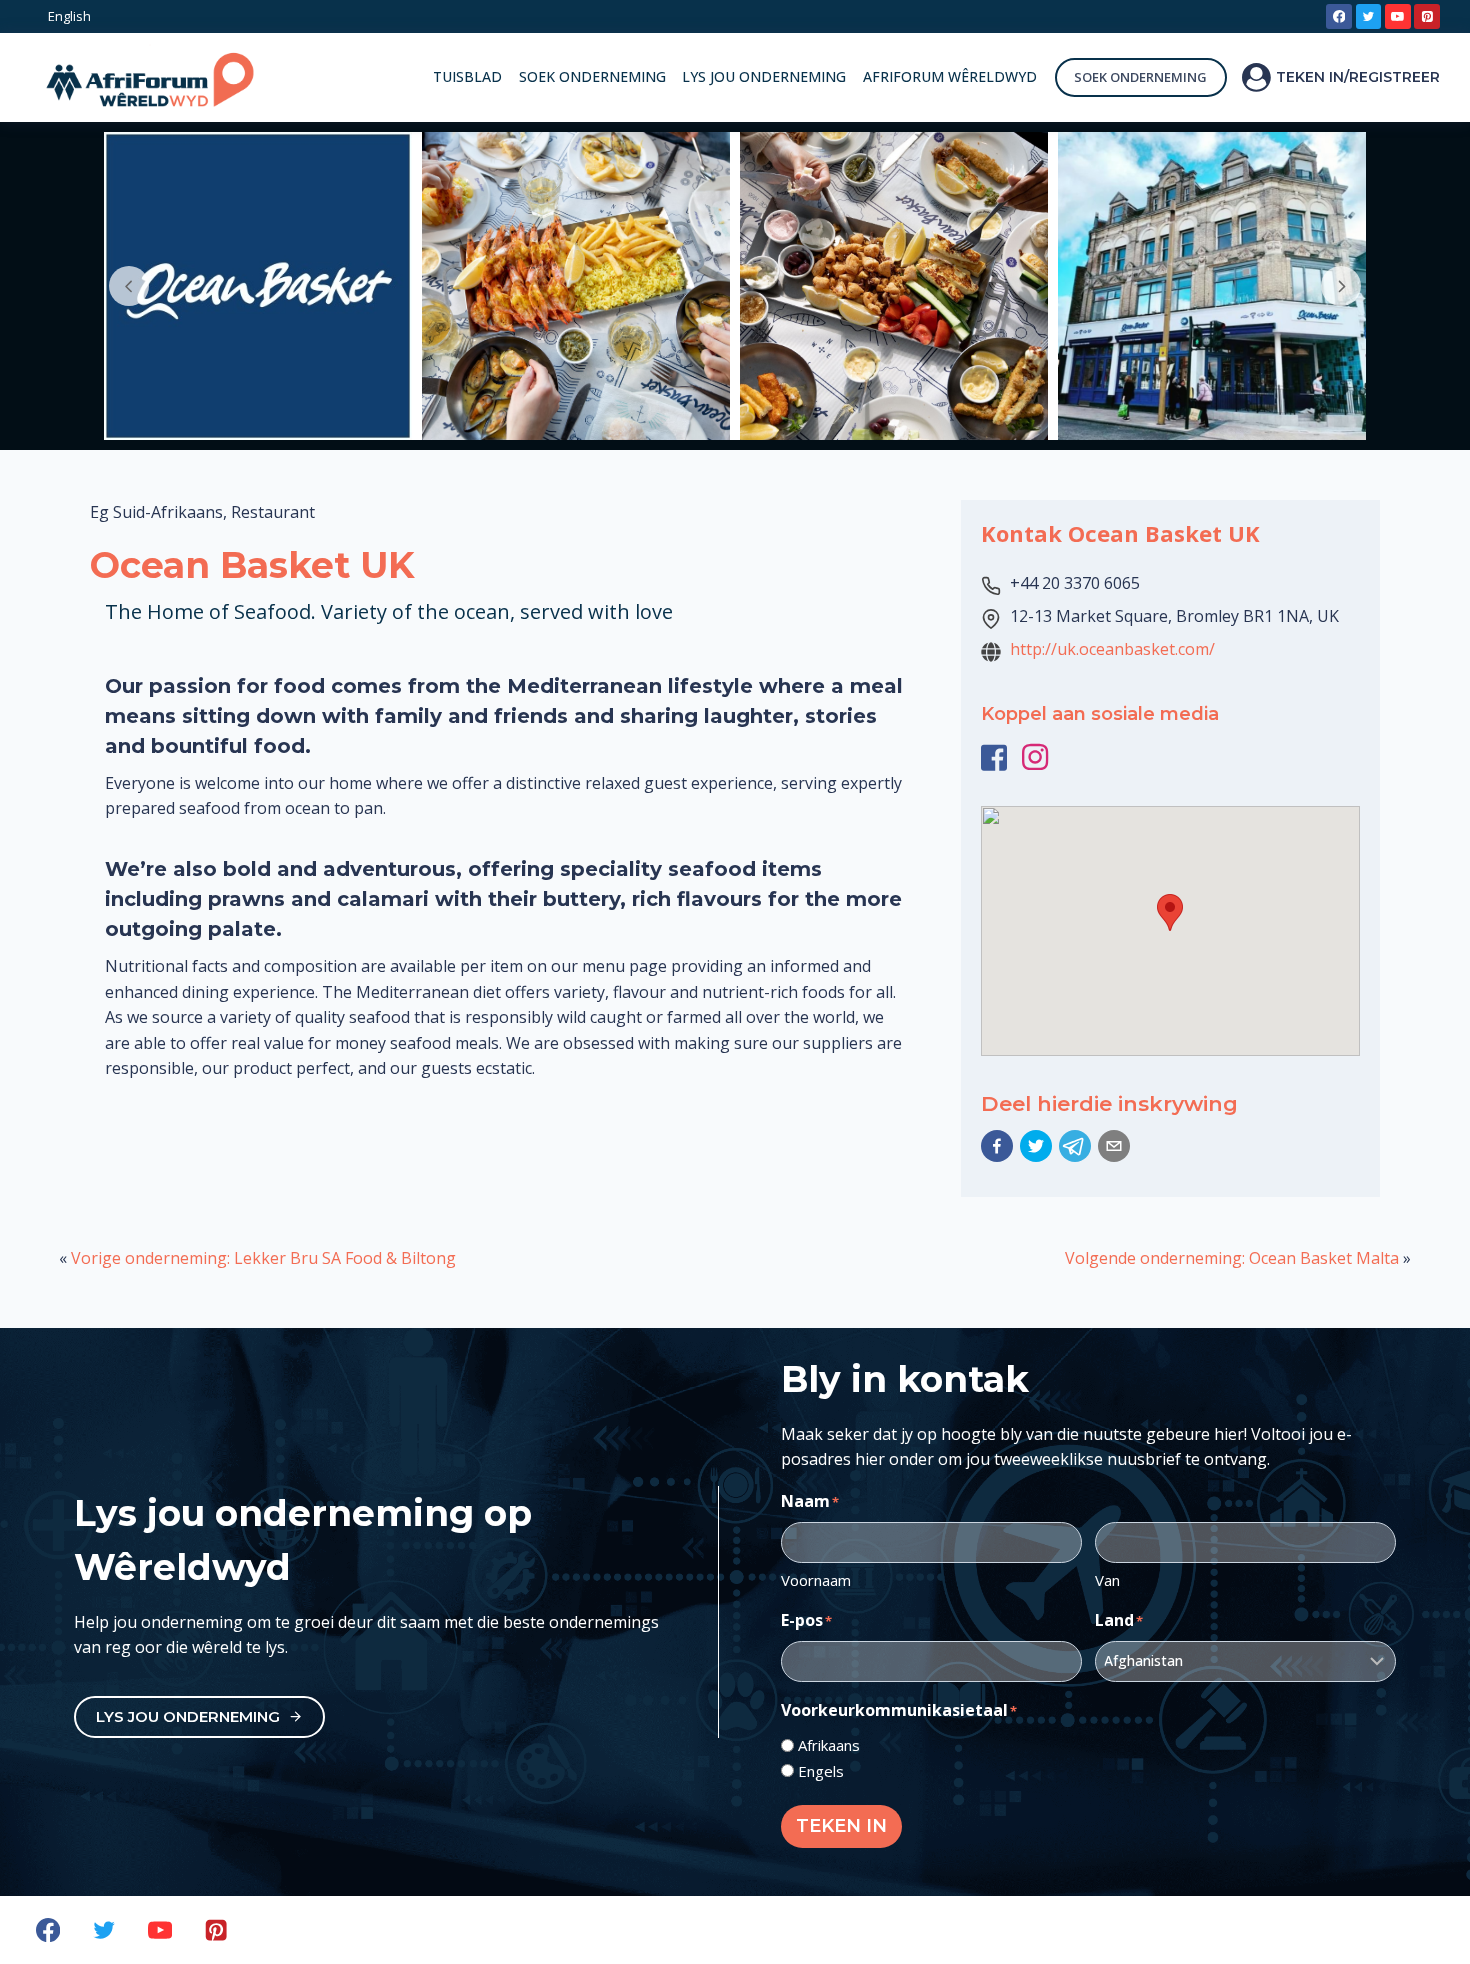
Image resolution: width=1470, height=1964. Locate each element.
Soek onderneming (592, 76)
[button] (997, 1146)
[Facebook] (1339, 17)
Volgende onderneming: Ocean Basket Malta (1232, 1258)
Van (1107, 1580)
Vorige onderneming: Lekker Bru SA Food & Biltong (263, 1258)
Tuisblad (467, 76)
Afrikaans (829, 1745)
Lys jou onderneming (764, 76)
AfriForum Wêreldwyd (950, 76)
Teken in (841, 1826)
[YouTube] (1398, 17)
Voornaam (816, 1580)
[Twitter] (1369, 17)
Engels (821, 1771)
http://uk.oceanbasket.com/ (1112, 649)
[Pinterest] (1427, 17)
